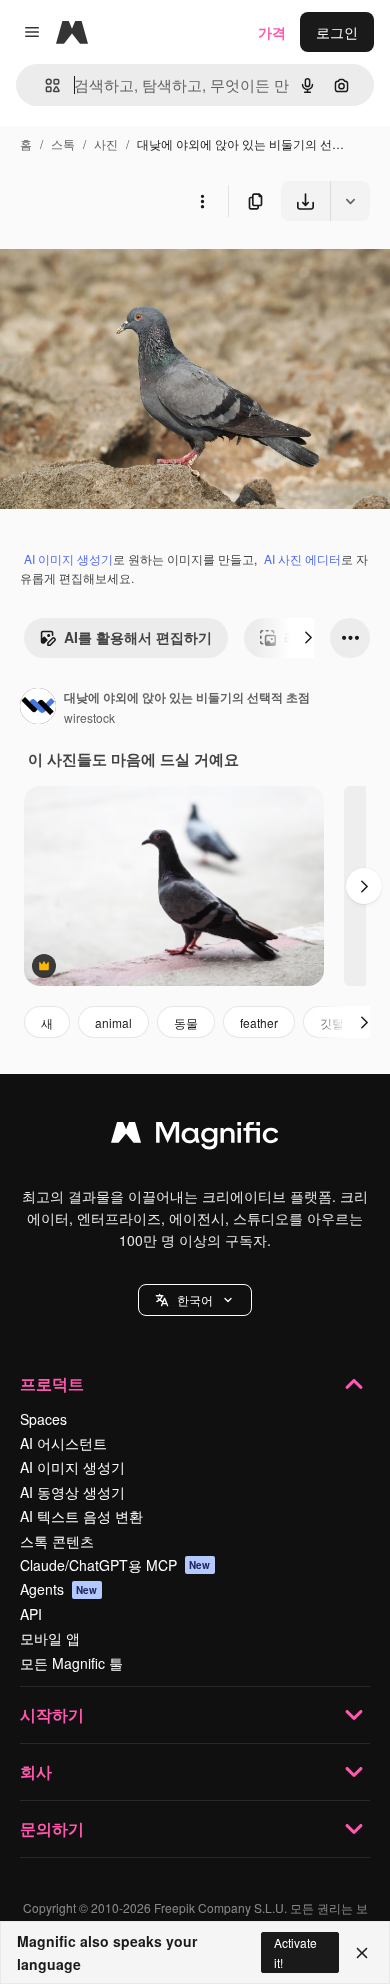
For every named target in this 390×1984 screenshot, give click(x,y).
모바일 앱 (50, 1638)
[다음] (308, 638)
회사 (36, 1771)
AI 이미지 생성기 (68, 558)
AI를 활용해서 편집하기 (138, 637)
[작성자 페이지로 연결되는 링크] (38, 708)
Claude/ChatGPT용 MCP (115, 1565)
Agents (59, 1589)
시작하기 (52, 1714)
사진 (106, 143)
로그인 (337, 32)
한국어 (195, 1299)
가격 (272, 32)
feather (259, 1022)
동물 (186, 1022)
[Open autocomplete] (44, 85)
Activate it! (295, 1952)
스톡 (63, 143)
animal (113, 1022)
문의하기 (52, 1828)
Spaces (43, 1419)
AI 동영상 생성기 (72, 1492)
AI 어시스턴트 (63, 1443)
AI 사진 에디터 (302, 558)
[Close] (362, 1953)
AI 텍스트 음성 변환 (81, 1516)
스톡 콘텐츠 (57, 1541)
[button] (195, 1300)
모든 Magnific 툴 (71, 1663)
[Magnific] (195, 1137)
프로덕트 (52, 1383)
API (31, 1614)
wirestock (89, 717)
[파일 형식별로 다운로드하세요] (350, 201)
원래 (115, 267)
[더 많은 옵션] (202, 201)
